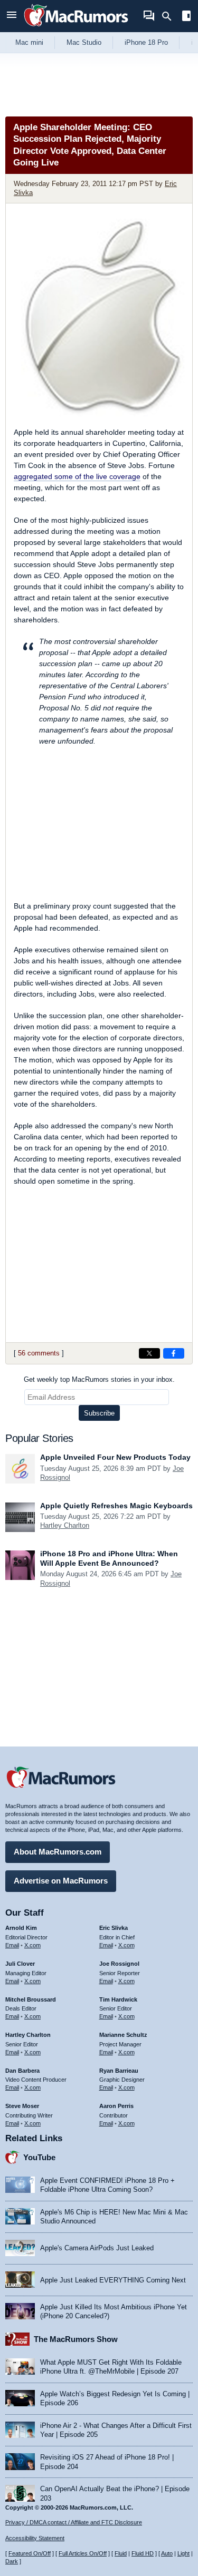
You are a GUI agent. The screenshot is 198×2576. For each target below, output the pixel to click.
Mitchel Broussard (31, 1999)
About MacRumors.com (58, 1852)
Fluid (121, 2553)
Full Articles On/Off (83, 2553)
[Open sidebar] (186, 17)
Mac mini (29, 42)
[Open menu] (12, 16)
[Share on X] (149, 1353)
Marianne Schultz (123, 2035)
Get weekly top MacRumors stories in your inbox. (99, 1379)
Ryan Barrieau (119, 2071)
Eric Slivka (114, 1928)
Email (12, 1945)
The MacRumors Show (76, 2339)
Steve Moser (22, 2106)
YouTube (39, 2157)
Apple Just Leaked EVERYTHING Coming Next (113, 2280)
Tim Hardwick (118, 1999)
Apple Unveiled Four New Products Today (115, 1457)
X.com (32, 1945)
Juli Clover (20, 1964)
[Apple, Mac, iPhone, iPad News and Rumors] (76, 28)
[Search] (170, 16)
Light (183, 2553)
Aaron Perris (116, 2106)
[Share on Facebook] (174, 1353)
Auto (167, 2553)
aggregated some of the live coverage (77, 476)
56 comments (39, 1353)
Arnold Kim (21, 1928)
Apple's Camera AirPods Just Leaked (97, 2248)
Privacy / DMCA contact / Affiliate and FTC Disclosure (74, 2522)
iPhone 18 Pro (146, 42)
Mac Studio (84, 42)
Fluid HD (143, 2553)
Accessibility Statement (35, 2538)
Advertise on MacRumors (61, 1881)
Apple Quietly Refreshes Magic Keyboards (116, 1506)
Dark (12, 2561)
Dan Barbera (22, 2071)
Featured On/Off (30, 2553)
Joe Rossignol (119, 1964)
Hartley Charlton (65, 1525)
